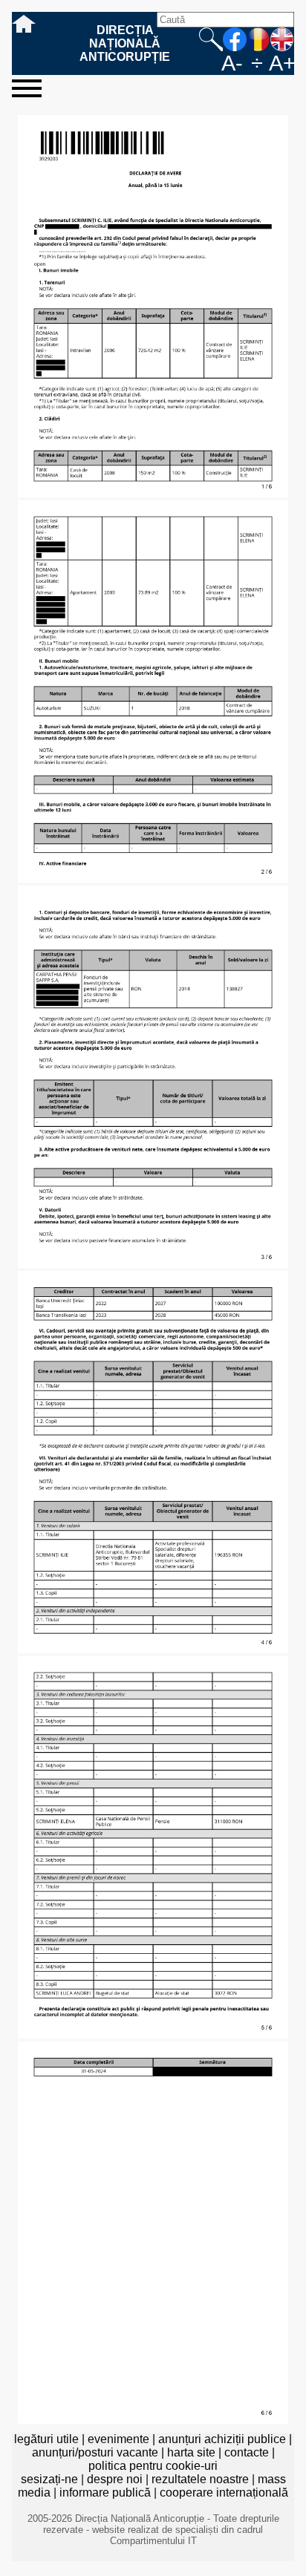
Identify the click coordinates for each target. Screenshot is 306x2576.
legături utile (46, 2439)
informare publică (105, 2492)
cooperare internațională (224, 2492)
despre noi (115, 2479)
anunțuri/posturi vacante (95, 2452)
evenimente (118, 2439)
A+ (281, 63)
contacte (247, 2452)
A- (232, 63)
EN (282, 39)
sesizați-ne (49, 2479)
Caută (211, 39)
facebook (235, 39)
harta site (191, 2452)
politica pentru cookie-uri (153, 2466)
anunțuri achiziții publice (222, 2439)
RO (258, 39)
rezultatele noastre (200, 2479)
